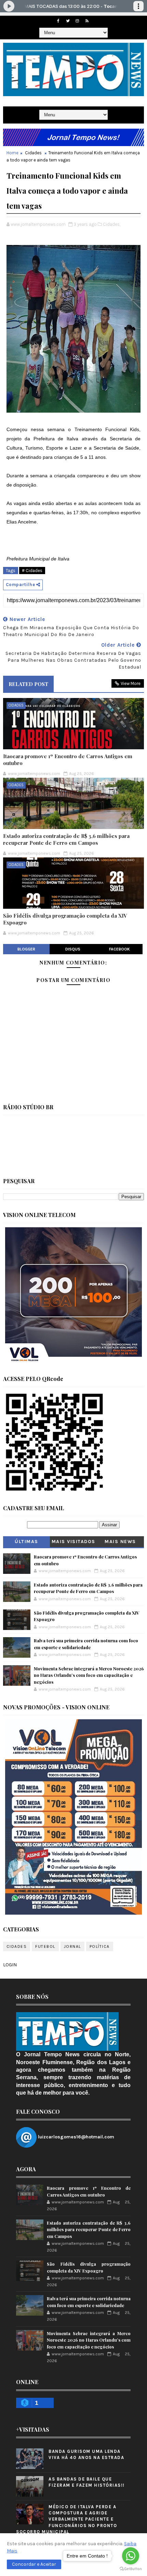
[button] (34, 2564)
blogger (26, 949)
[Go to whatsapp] (131, 2556)
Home (12, 153)
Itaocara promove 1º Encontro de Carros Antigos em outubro (68, 760)
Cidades (33, 153)
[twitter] (68, 21)
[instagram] (77, 21)
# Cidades (32, 571)
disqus (73, 949)
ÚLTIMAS (26, 1542)
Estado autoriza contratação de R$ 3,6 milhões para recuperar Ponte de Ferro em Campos (66, 839)
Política (100, 1946)
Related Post (28, 684)
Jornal (72, 1946)
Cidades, (112, 224)
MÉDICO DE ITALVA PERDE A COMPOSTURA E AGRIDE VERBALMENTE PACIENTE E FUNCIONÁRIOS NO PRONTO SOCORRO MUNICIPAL (66, 2519)
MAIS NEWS (120, 1542)
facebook (119, 949)
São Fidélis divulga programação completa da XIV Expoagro (65, 919)
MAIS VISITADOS (73, 1542)
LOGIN (10, 1965)
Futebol (45, 1946)
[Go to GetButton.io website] (131, 2569)
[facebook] (58, 21)
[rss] (87, 21)
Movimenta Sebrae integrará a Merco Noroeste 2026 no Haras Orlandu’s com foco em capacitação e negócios (89, 1675)
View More (131, 683)
